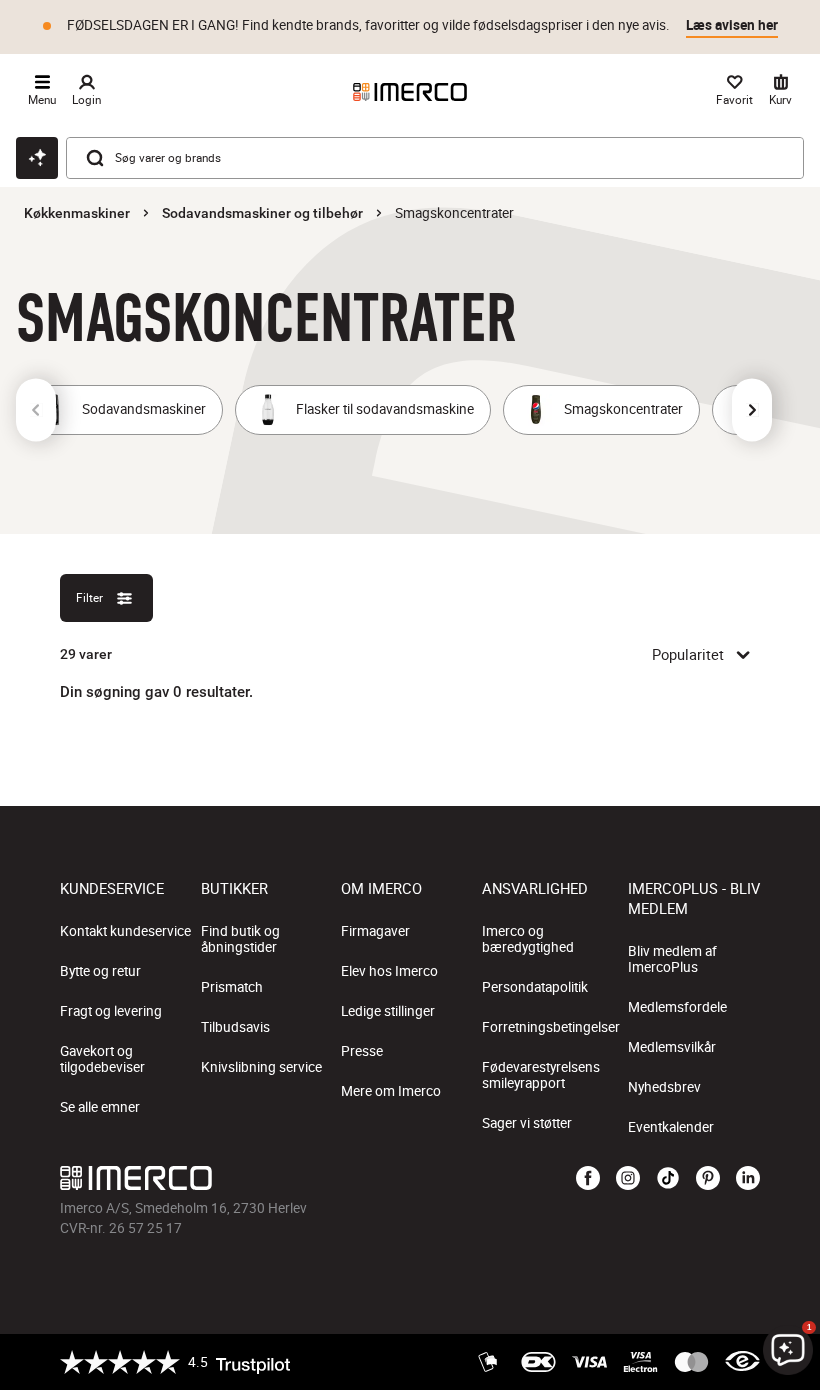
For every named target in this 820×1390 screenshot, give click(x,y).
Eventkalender (671, 1127)
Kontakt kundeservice (125, 931)
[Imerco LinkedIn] (748, 1179)
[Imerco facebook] (588, 1179)
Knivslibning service (261, 1067)
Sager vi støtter (527, 1123)
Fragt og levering (111, 1011)
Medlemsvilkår (672, 1047)
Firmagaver (375, 931)
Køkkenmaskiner (77, 213)
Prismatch (232, 987)
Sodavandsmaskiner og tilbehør (262, 213)
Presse (362, 1051)
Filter (89, 597)
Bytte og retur (100, 971)
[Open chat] (37, 158)
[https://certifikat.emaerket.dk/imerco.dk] (742, 1362)
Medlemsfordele (677, 1007)
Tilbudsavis (235, 1027)
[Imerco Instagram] (628, 1179)
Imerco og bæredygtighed (528, 939)
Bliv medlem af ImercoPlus (672, 959)
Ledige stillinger (388, 1011)
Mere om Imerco (391, 1091)
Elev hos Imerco (389, 971)
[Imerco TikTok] (668, 1179)
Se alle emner (100, 1107)
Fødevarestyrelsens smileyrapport (541, 1075)
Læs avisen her (732, 25)
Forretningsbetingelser (551, 1027)
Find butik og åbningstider (240, 939)
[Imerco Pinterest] (708, 1179)
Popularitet (688, 654)
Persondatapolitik (535, 987)
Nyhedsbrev (664, 1087)
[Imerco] (410, 92)
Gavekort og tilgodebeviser (102, 1059)
